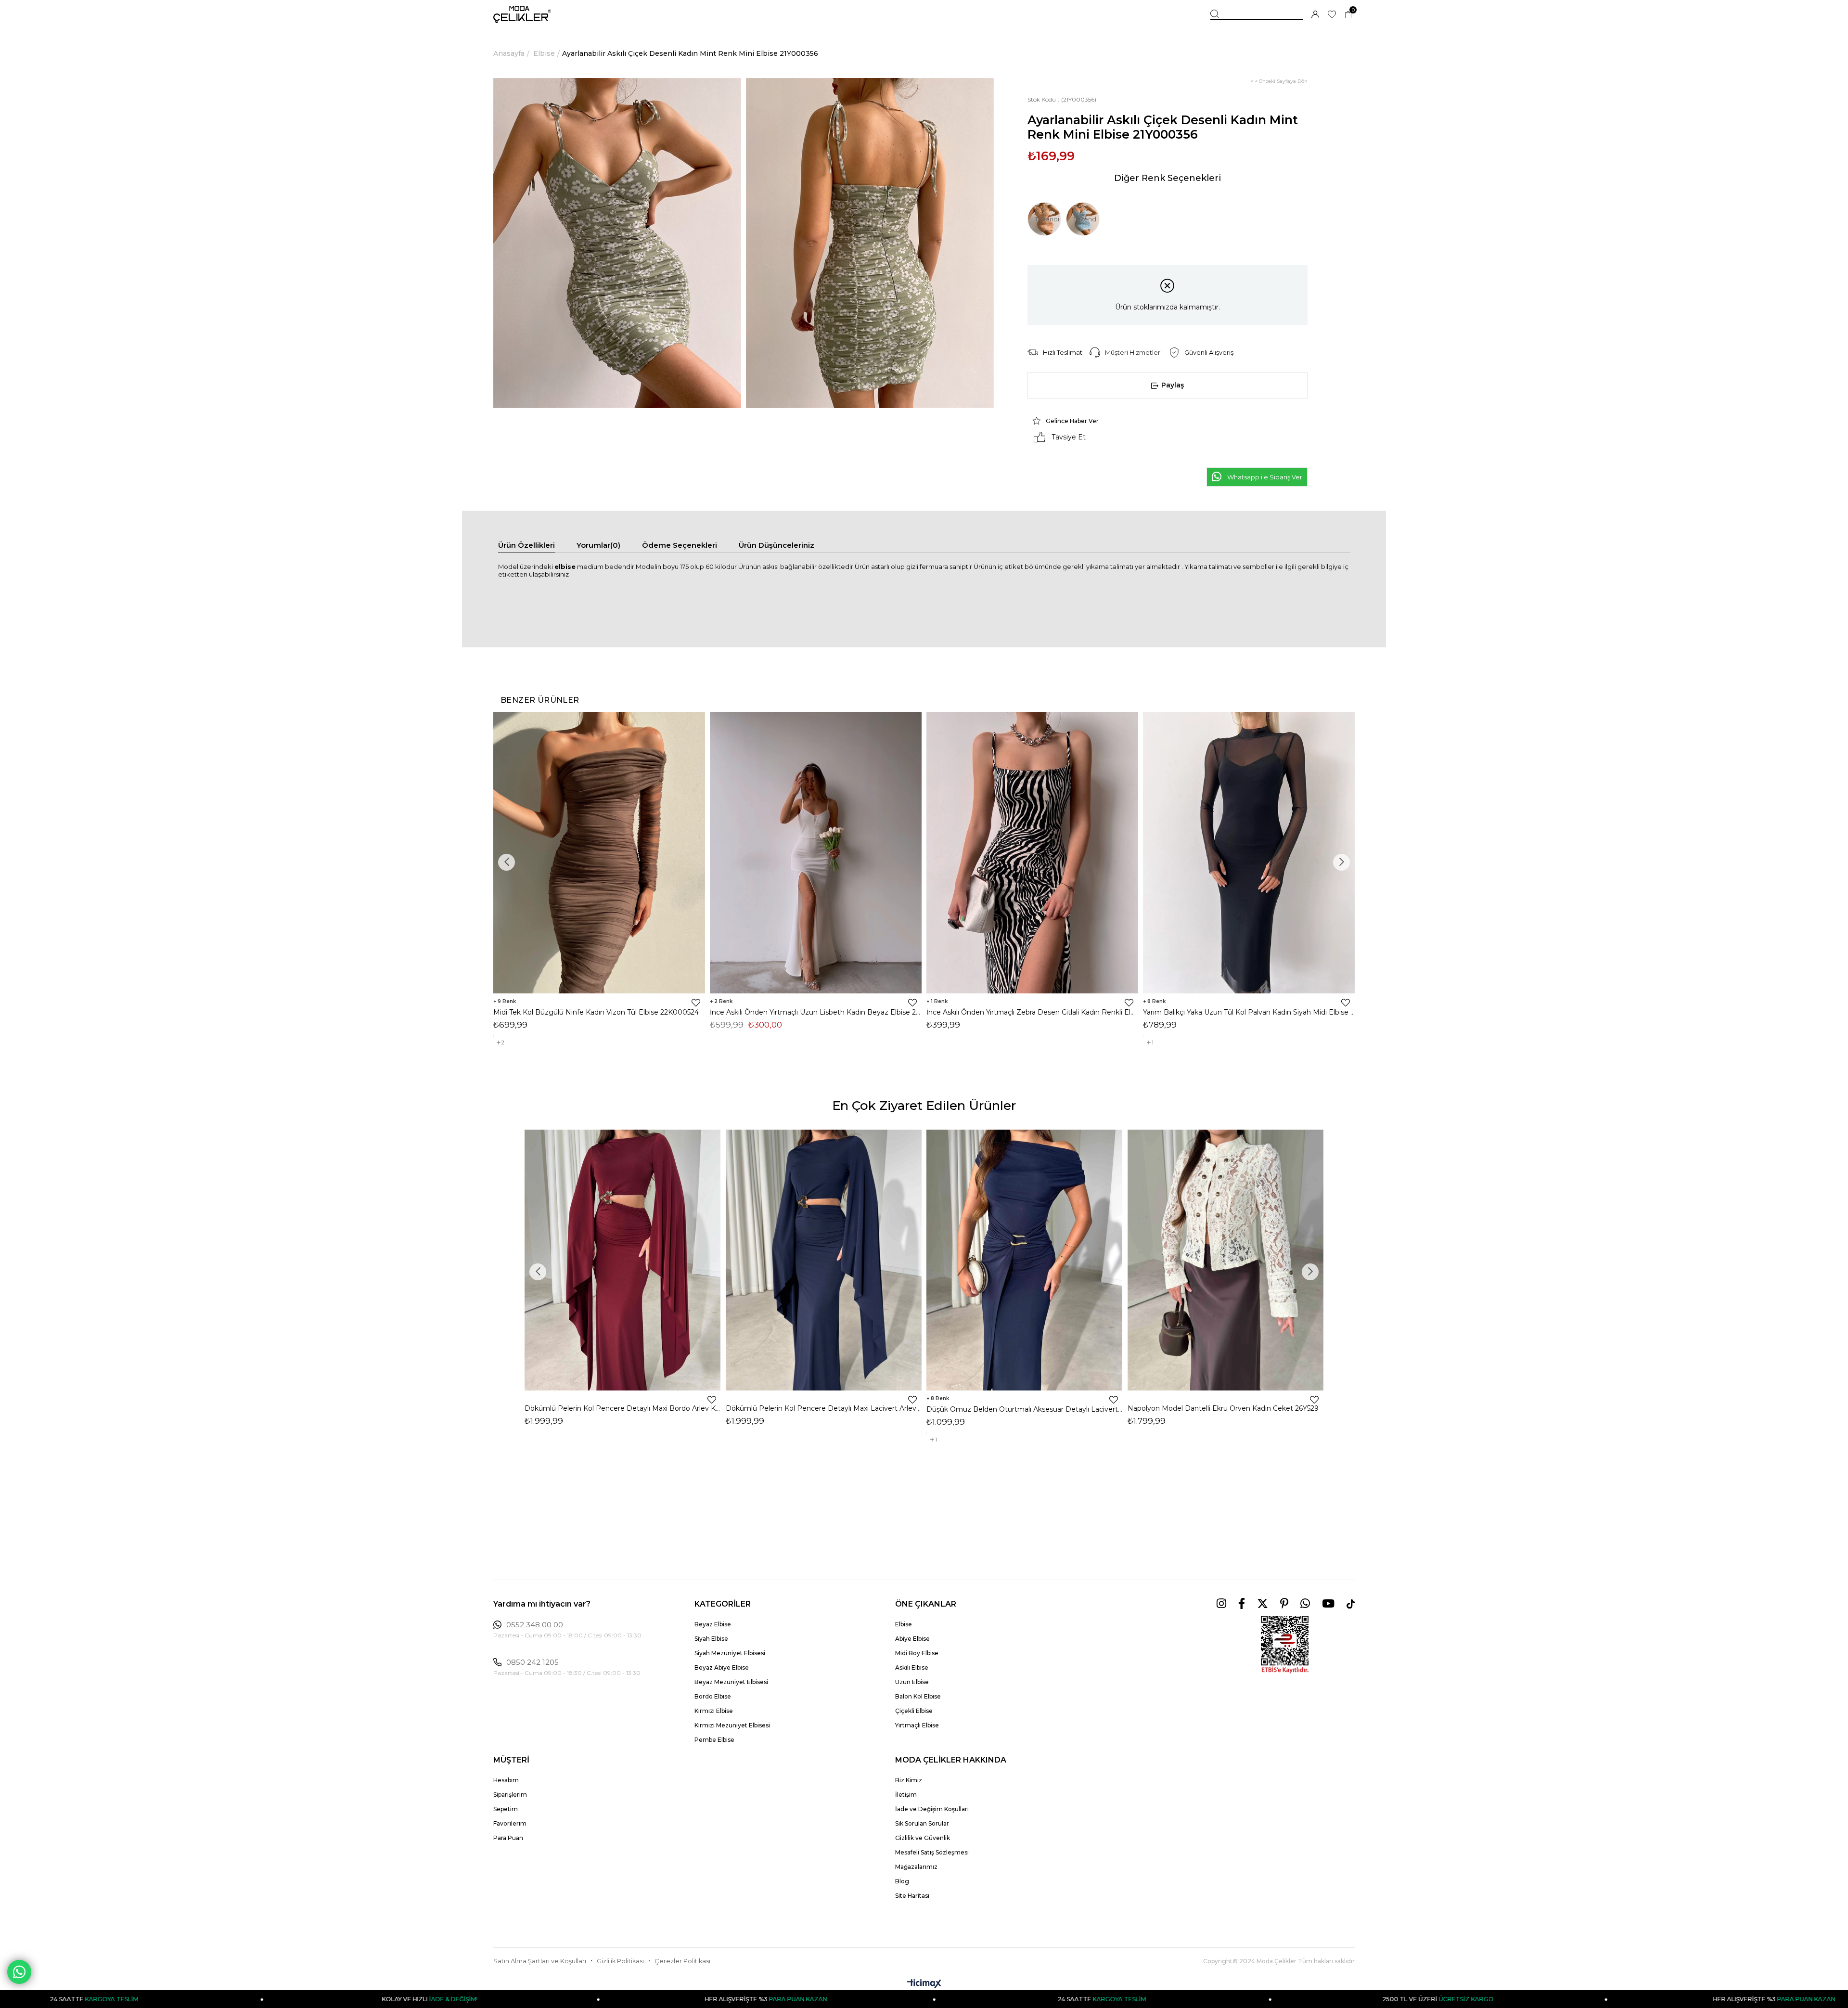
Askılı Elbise (912, 1667)
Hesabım (506, 1780)
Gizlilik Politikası (620, 1961)
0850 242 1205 (533, 1662)
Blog (902, 1881)
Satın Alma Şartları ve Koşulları (540, 1961)
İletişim (906, 1795)
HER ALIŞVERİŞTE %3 (454, 1999)
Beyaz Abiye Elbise (722, 1667)
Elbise (904, 1624)
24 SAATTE (790, 1999)
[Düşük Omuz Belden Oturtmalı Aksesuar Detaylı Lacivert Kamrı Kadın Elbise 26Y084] (1025, 1260)
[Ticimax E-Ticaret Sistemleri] (924, 1984)
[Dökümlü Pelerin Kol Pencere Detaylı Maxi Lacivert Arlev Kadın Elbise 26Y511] (824, 1260)
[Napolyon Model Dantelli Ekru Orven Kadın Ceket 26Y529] (1226, 1260)
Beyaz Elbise (713, 1624)
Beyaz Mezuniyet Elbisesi (731, 1682)
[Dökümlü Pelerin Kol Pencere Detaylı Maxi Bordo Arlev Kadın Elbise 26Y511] (623, 1260)
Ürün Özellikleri (526, 545)
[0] (1348, 15)
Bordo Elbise (713, 1696)
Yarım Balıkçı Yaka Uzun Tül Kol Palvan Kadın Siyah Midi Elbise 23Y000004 (1249, 1012)
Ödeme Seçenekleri (680, 545)
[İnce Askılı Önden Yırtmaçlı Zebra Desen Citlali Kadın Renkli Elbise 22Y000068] (1032, 853)
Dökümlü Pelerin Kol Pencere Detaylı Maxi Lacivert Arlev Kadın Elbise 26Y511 (824, 1408)
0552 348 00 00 (535, 1625)
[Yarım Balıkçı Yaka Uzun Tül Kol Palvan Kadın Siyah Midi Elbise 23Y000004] (1249, 853)
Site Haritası (912, 1896)
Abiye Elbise (912, 1639)
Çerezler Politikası (682, 1961)
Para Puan (508, 1838)
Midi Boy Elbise (917, 1653)
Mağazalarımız (916, 1867)
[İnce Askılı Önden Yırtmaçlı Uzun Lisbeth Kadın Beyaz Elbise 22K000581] (816, 853)
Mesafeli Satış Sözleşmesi (932, 1852)
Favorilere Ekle (696, 1003)
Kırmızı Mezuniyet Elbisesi (732, 1725)
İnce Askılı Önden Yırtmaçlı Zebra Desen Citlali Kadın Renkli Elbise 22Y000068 (1032, 1012)
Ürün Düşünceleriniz (776, 545)
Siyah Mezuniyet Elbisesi (730, 1653)
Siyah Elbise (711, 1639)
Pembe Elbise (714, 1740)
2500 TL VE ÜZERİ (1126, 1999)
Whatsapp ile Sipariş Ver (1265, 477)
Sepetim (506, 1809)
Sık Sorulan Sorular (922, 1823)
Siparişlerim (510, 1795)
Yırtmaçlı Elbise (917, 1725)
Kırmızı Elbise (714, 1711)
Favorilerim (510, 1823)
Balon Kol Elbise (918, 1696)
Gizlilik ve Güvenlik (923, 1838)
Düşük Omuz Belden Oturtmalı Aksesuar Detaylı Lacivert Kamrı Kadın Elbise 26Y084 (1025, 1409)
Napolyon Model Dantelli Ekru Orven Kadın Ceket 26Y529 (1223, 1408)
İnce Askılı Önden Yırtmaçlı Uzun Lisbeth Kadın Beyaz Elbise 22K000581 (816, 1012)
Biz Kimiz (909, 1780)
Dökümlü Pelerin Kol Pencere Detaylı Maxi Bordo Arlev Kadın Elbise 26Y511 (623, 1408)
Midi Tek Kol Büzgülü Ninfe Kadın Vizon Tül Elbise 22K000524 (596, 1012)
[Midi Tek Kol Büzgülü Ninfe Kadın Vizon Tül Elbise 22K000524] (599, 853)
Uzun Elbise (912, 1682)
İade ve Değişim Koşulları (932, 1809)
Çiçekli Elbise (914, 1711)
